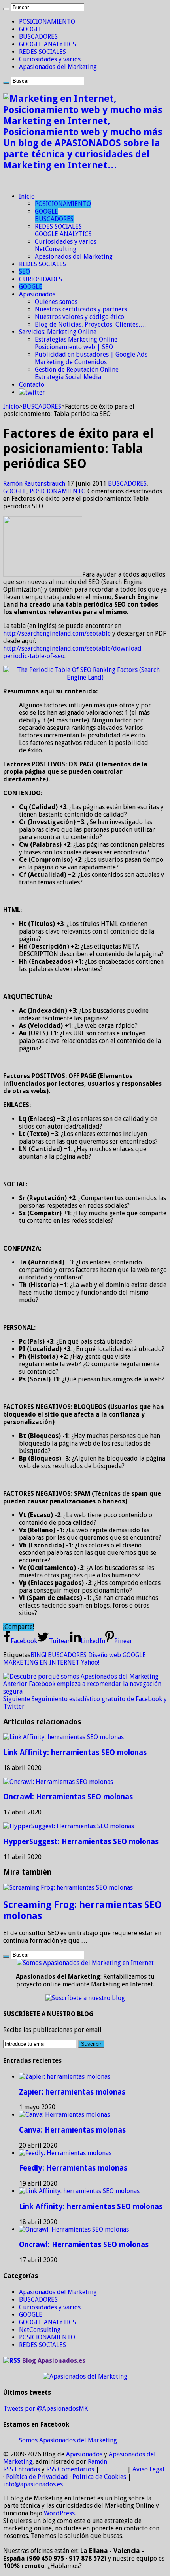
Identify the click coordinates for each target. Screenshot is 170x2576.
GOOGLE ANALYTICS (47, 44)
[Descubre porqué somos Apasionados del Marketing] (81, 1676)
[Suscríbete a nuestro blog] (85, 1998)
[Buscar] (6, 9)
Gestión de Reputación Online (77, 370)
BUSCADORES (38, 37)
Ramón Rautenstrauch (35, 484)
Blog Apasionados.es (54, 2361)
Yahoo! (90, 1662)
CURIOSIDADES (41, 279)
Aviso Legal (148, 2469)
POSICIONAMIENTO (47, 22)
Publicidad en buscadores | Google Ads (91, 354)
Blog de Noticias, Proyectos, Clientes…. (90, 324)
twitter (35, 392)
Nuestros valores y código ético (79, 317)
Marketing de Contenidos (71, 362)
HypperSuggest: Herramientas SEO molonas (81, 1842)
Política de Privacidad (37, 2477)
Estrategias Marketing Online (76, 339)
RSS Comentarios (70, 2469)
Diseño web (105, 1655)
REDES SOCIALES (42, 52)
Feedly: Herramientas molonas (73, 2168)
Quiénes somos (56, 302)
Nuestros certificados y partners (81, 309)
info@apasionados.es (33, 2484)
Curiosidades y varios (50, 59)
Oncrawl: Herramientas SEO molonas (68, 1797)
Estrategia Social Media (68, 377)
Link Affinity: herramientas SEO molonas (75, 1752)
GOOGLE (31, 29)
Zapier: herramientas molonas (72, 2092)
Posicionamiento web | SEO (74, 347)
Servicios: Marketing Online (58, 332)
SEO (25, 272)
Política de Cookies (99, 2477)
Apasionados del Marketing (58, 67)
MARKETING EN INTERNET (41, 1662)
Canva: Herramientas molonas (72, 2130)
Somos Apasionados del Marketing (68, 2440)
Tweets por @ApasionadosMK (45, 2409)
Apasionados (37, 294)
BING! (38, 1655)
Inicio (27, 196)
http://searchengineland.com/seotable (57, 633)
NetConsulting (56, 249)
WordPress (59, 2513)
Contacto (32, 385)
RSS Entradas (22, 2469)
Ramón (97, 2462)
